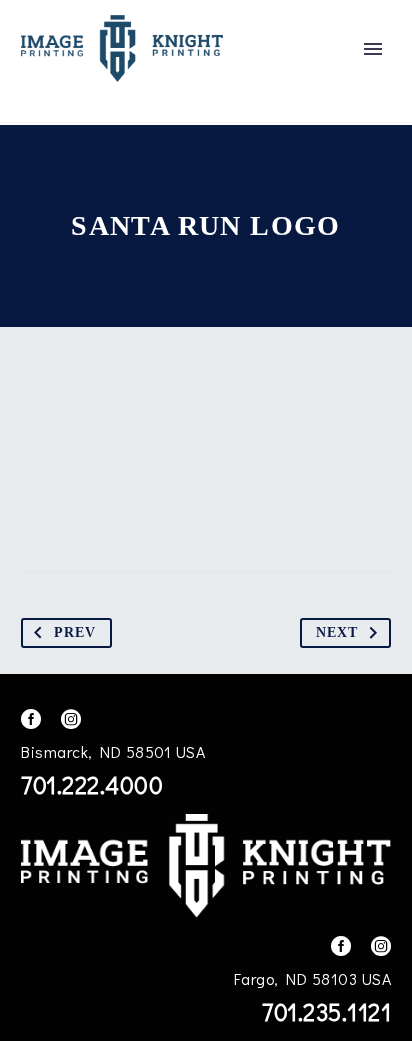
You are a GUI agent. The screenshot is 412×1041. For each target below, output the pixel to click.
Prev (75, 632)
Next (337, 632)
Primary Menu (373, 49)
